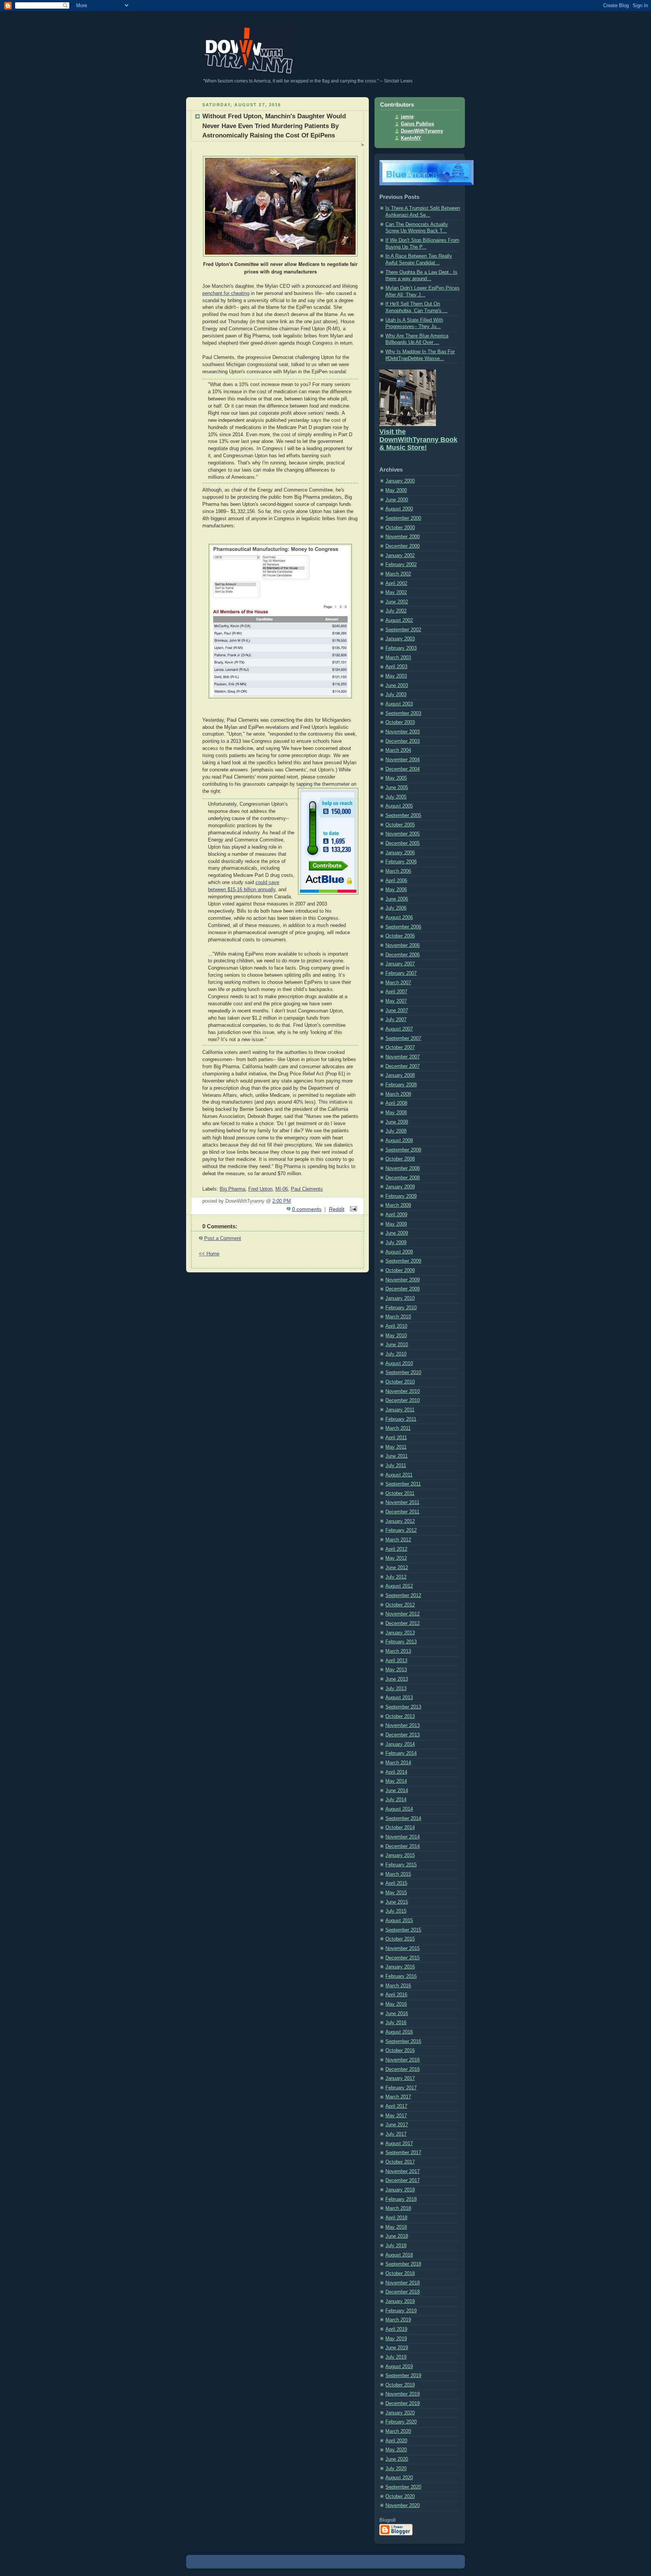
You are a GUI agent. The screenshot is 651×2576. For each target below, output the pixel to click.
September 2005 (403, 815)
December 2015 (403, 1958)
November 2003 (403, 732)
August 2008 (399, 1141)
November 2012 (403, 1614)
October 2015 (400, 1939)
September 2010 (403, 1373)
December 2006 (403, 955)
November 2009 (403, 1280)
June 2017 (397, 2125)
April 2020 (396, 2441)
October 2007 (400, 1048)
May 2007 (396, 1001)
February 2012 (401, 1530)
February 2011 (401, 1419)
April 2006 (396, 881)
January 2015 (400, 1855)
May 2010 (396, 1336)
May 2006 (396, 890)
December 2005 (403, 843)
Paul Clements (307, 1189)
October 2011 (400, 1493)
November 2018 (403, 2283)
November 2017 (403, 2171)
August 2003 (399, 704)
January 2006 (400, 853)
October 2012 (400, 1605)
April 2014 (396, 1772)
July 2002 (396, 611)
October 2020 (400, 2497)
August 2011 (399, 1475)
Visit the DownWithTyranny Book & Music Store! (418, 440)
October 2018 (400, 2274)
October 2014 (400, 1828)
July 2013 (396, 1689)
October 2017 (400, 2162)
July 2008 (396, 1131)
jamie (407, 117)
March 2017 (398, 2097)
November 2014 (403, 1837)
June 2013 (397, 1679)
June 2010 (397, 1345)
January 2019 (400, 2301)
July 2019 (396, 2357)
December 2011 (402, 1512)
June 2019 (397, 2348)
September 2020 (403, 2487)
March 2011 (398, 1428)
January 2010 (400, 1298)
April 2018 (396, 2218)
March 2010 (398, 1317)
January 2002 (400, 556)
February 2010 (401, 1308)
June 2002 (397, 602)
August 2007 (399, 1029)
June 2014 (397, 1791)
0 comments (307, 1209)
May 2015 (396, 1893)
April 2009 (396, 1215)
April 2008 (396, 1103)
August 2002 (399, 620)
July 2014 (396, 1800)
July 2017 (396, 2134)
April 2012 (396, 1549)
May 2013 (396, 1670)
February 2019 (401, 2311)
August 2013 (399, 1698)
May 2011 (396, 1447)
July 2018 (396, 2246)
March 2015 (398, 1874)
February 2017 (401, 2088)
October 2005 (400, 825)
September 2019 (403, 2376)
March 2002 (398, 574)
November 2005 (403, 834)
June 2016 (397, 2014)
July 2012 (396, 1577)
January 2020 (400, 2413)
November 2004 (403, 760)
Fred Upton (260, 1189)
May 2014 (396, 1781)
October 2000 (400, 528)
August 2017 (399, 2144)
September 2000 (403, 518)
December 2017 (403, 2181)
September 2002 (403, 630)
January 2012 (400, 1521)
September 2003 (403, 713)
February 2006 (401, 862)
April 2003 (396, 667)
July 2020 (396, 2469)
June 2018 (397, 2236)
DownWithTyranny (422, 131)
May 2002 (396, 592)
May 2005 (396, 778)
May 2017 (396, 2116)
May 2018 (396, 2227)
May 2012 (396, 1558)
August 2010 (399, 1364)
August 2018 (399, 2255)
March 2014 (398, 1763)
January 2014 (400, 1744)
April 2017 (396, 2106)
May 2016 (396, 2004)
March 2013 (398, 1651)
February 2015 (401, 1865)
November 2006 (403, 945)
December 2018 (403, 2292)
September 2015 (403, 1930)
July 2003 (396, 695)
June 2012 (397, 1568)
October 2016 (400, 2051)
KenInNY (411, 138)
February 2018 (401, 2199)
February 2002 (401, 565)
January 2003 (400, 639)
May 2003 (396, 676)
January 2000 (400, 481)
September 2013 (403, 1707)
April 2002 (396, 583)
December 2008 (403, 1178)
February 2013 (401, 1642)
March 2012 (398, 1540)
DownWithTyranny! (202, 22)
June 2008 (397, 1122)
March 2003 (398, 658)
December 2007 (403, 1066)
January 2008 (400, 1075)
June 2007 (397, 1011)
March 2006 (398, 871)
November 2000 (403, 537)
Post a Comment (223, 1238)
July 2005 (396, 797)
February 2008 (401, 1085)
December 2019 (403, 2403)
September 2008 (403, 1150)
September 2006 (403, 927)
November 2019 (403, 2394)
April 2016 (396, 1995)
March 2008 (398, 1094)
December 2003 (403, 741)
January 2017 (400, 2078)
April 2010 (396, 1326)
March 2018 (398, 2208)
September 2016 (403, 2042)
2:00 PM (282, 1201)
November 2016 (403, 2060)
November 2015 (403, 1948)
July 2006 (396, 908)
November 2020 (403, 2506)
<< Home (209, 1254)
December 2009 (403, 1289)
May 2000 (396, 490)
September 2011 (403, 1484)
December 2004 (403, 769)
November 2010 (403, 1391)
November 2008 (403, 1168)
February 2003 (401, 648)
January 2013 (400, 1633)
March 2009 (398, 1205)
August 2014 (399, 1809)
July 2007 (396, 1020)
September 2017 (403, 2153)
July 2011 (396, 1466)
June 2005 (397, 788)
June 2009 (397, 1233)
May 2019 (396, 2339)
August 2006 (399, 918)
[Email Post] (352, 1209)
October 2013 (400, 1716)
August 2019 (399, 2367)
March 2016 (398, 1986)
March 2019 (398, 2320)
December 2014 (403, 1846)
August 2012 (399, 1586)
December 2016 (403, 2069)
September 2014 (403, 1819)
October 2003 (400, 722)
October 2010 (400, 1382)
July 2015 (396, 1911)
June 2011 (397, 1456)
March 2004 (398, 750)
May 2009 (396, 1224)
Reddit (337, 1209)
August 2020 (399, 2478)
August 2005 (399, 806)
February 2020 (401, 2422)
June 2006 (397, 899)
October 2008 (400, 1159)
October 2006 (400, 936)
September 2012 (403, 1596)
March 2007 (398, 983)
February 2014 (401, 1753)
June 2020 (397, 2459)
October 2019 (400, 2385)
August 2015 (399, 1921)
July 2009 (396, 1243)
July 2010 (396, 1354)
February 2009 (401, 1196)
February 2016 (401, 1976)
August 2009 (399, 1252)
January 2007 (400, 964)
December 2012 (403, 1623)
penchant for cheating (226, 293)
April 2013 (396, 1661)
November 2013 (403, 1725)
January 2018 (400, 2190)
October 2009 (400, 1270)
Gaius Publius (417, 124)
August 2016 (399, 2032)
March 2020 (398, 2431)
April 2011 (396, 1438)
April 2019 (396, 2329)
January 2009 (400, 1187)
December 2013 (403, 1735)
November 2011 (402, 1503)
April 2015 (396, 1883)
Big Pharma (232, 1189)
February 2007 (401, 973)
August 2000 (399, 509)
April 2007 (396, 992)
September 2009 (403, 1261)
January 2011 (400, 1410)
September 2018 (403, 2264)
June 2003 (397, 686)
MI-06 (282, 1189)
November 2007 (403, 1057)
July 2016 (396, 2023)
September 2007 (403, 1038)
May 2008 (396, 1113)
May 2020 (396, 2450)
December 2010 (403, 1400)
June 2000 (397, 500)
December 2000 (403, 546)
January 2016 (400, 1967)
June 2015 (397, 1902)
